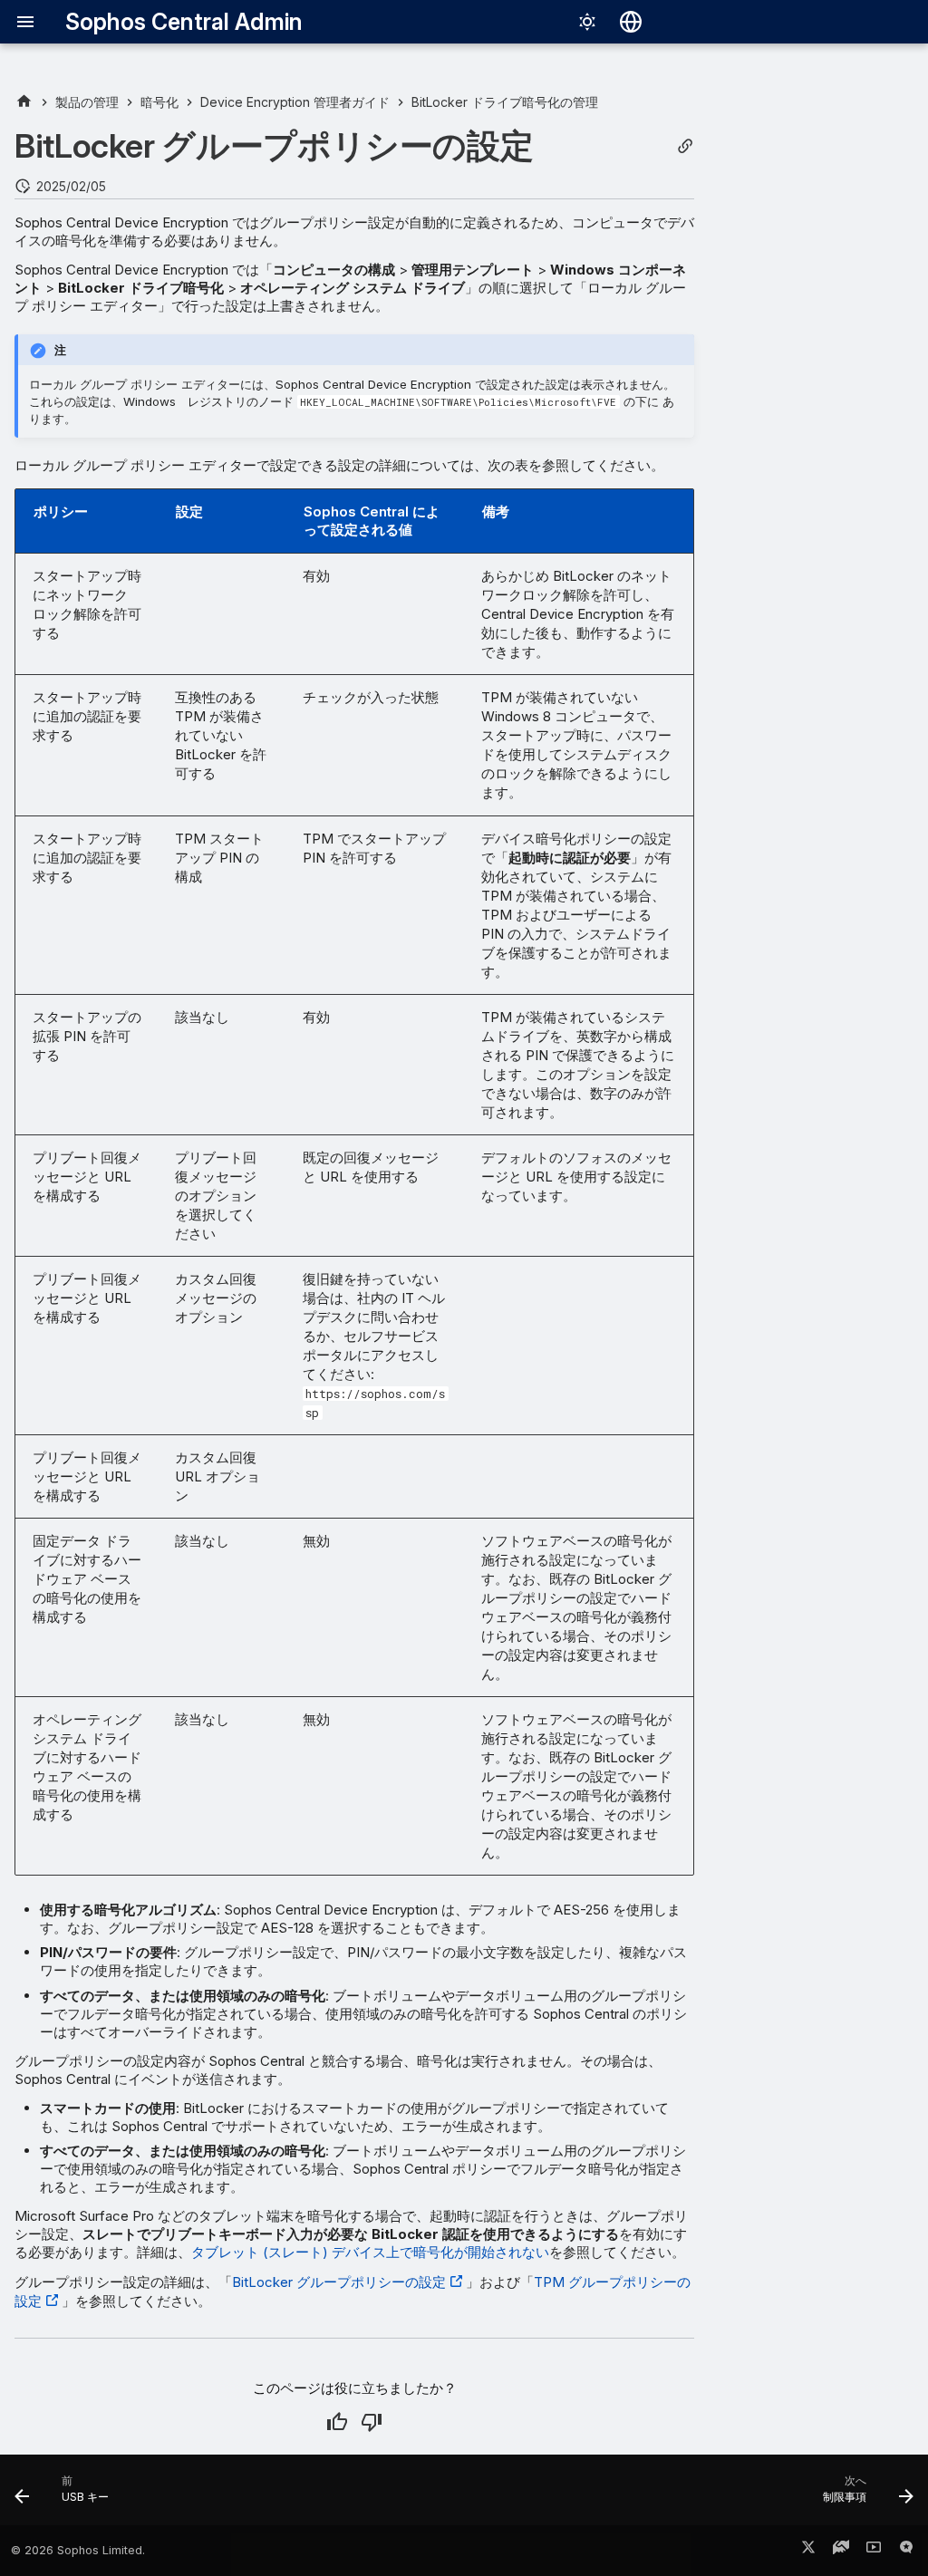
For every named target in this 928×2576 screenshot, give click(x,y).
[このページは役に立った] (337, 2422)
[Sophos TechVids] (874, 2551)
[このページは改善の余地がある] (372, 2422)
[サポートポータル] (841, 2551)
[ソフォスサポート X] (808, 2551)
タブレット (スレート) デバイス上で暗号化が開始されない (370, 2252)
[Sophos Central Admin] (24, 102)
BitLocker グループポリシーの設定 (339, 2282)
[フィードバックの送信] (906, 2551)
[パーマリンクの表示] (685, 146)
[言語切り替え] (631, 22)
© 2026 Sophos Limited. (78, 2550)
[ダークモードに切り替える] (587, 22)
